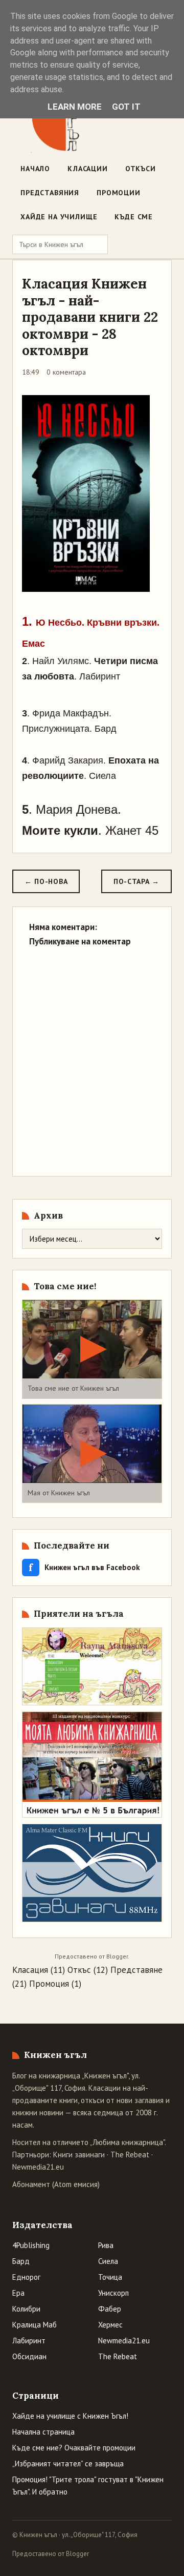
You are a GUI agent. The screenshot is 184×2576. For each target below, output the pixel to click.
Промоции (119, 193)
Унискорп (113, 2293)
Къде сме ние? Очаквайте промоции (74, 2448)
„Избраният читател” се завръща (68, 2464)
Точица (110, 2277)
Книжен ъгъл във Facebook (84, 1567)
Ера (18, 2293)
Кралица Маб (34, 2325)
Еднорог (26, 2277)
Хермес (110, 2325)
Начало (35, 169)
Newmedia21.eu (38, 2167)
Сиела (108, 2261)
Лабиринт (29, 2341)
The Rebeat (130, 2155)
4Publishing (31, 2245)
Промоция (49, 1984)
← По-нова (46, 881)
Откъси (141, 169)
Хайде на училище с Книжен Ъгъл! (70, 2416)
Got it (126, 107)
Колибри (26, 2309)
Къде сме (134, 217)
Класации (88, 169)
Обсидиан (29, 2356)
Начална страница (43, 2432)
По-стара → (136, 881)
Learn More (75, 107)
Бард (21, 2261)
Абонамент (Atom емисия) (56, 2184)
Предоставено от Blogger (51, 2554)
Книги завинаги (79, 2155)
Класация (30, 1970)
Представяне (136, 1970)
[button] (92, 1349)
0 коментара (66, 372)
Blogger (117, 1956)
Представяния (50, 193)
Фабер (110, 2309)
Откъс (79, 1970)
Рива (106, 2245)
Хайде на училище (59, 217)
